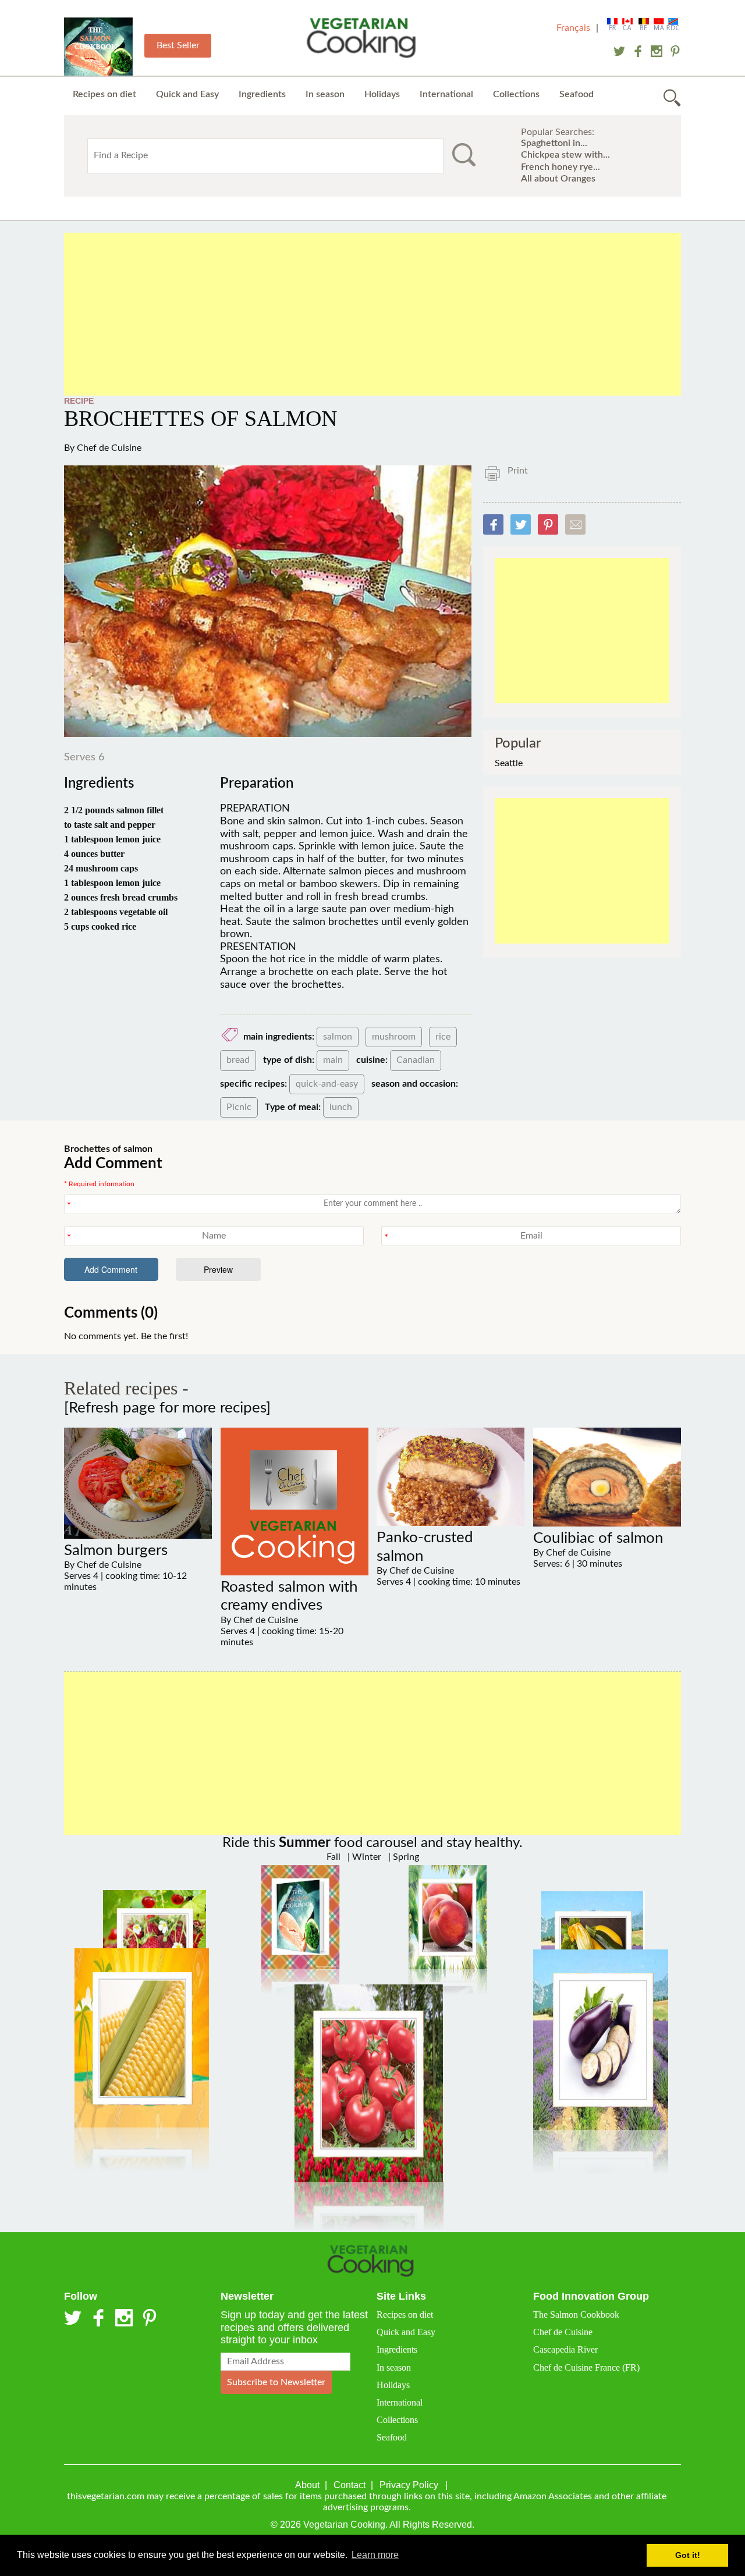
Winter (366, 1857)
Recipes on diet (104, 94)
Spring (405, 1857)
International (446, 94)
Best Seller (178, 45)
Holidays (382, 94)
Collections (516, 94)
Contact (350, 2485)
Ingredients (262, 94)
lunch (341, 1107)
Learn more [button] (375, 2555)
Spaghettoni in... (554, 143)
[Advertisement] (372, 314)
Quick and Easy (187, 94)
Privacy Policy (409, 2485)
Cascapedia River (565, 2349)
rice (443, 1037)
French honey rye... (560, 167)
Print (518, 471)
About (307, 2485)
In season (325, 94)
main (333, 1060)
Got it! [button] (688, 2555)
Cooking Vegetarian (364, 40)
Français (573, 28)
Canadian (416, 1060)
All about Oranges (558, 179)
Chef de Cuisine (109, 448)
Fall (334, 1857)
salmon (338, 1037)
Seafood (577, 94)
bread (238, 1060)
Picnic (239, 1107)
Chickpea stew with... (565, 155)
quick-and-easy (327, 1084)
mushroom (394, 1037)
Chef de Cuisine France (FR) (586, 2367)
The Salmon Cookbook (576, 2315)
